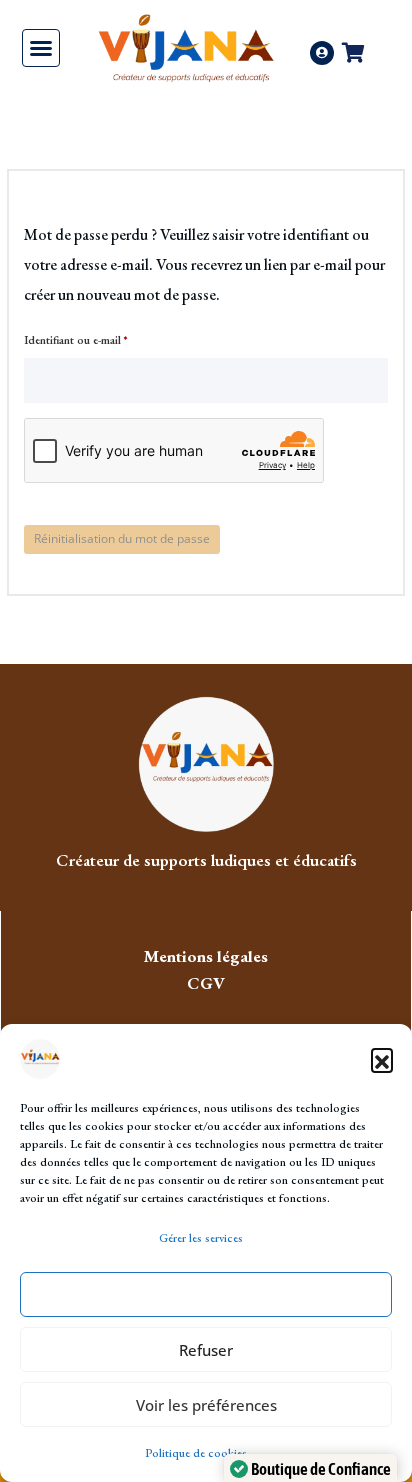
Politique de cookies (196, 1453)
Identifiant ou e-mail (103, 338)
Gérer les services (201, 1238)
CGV (206, 983)
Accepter (206, 1295)
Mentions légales (206, 956)
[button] (382, 1059)
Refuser (206, 1350)
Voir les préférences (206, 1405)
